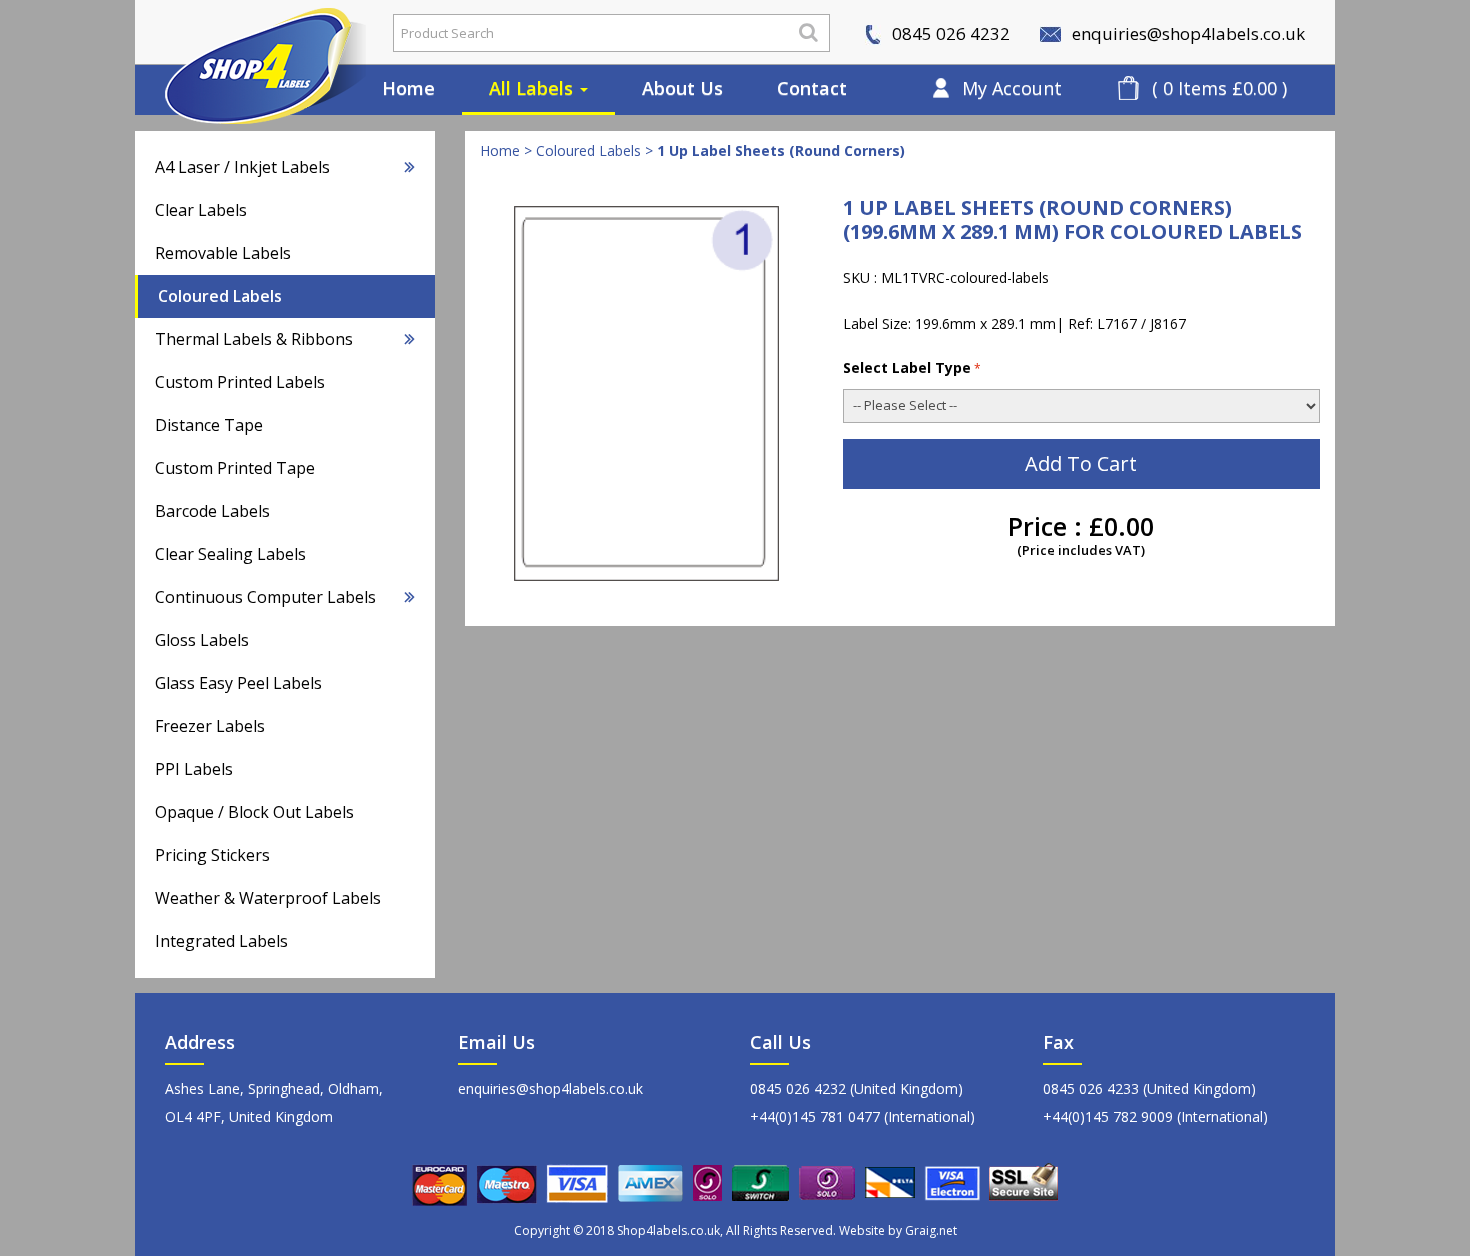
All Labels (533, 88)
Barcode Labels (212, 511)
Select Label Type (907, 367)
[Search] (808, 32)
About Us (682, 88)
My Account (1012, 88)
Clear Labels (201, 210)
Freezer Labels (210, 726)
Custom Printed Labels (240, 382)
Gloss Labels (202, 640)
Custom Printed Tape (235, 468)
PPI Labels (194, 769)
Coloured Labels (220, 296)
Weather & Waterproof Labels (268, 898)
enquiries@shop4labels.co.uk (1186, 33)
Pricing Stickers (212, 855)
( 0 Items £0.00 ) (1219, 88)
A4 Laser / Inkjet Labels (242, 167)
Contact (812, 88)
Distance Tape (209, 425)
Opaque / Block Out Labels (254, 812)
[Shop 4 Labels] (250, 33)
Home (408, 88)
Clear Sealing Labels (230, 554)
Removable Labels (223, 253)
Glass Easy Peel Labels (238, 683)
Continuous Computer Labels (265, 597)
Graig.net (931, 1230)
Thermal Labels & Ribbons (254, 339)
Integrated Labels (221, 941)
